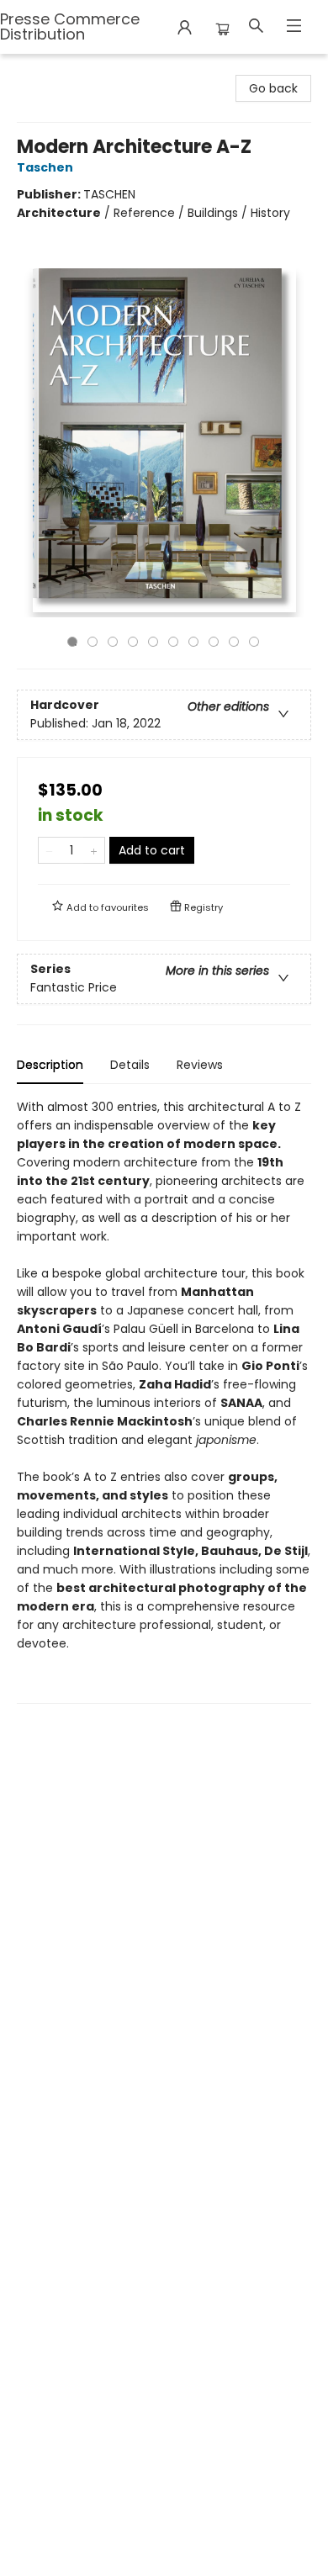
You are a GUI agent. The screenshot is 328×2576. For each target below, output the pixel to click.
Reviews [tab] (200, 1065)
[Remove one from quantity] (49, 850)
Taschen (45, 167)
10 (254, 642)
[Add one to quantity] (94, 850)
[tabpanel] (164, 1401)
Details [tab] (130, 1065)
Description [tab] (50, 1065)
